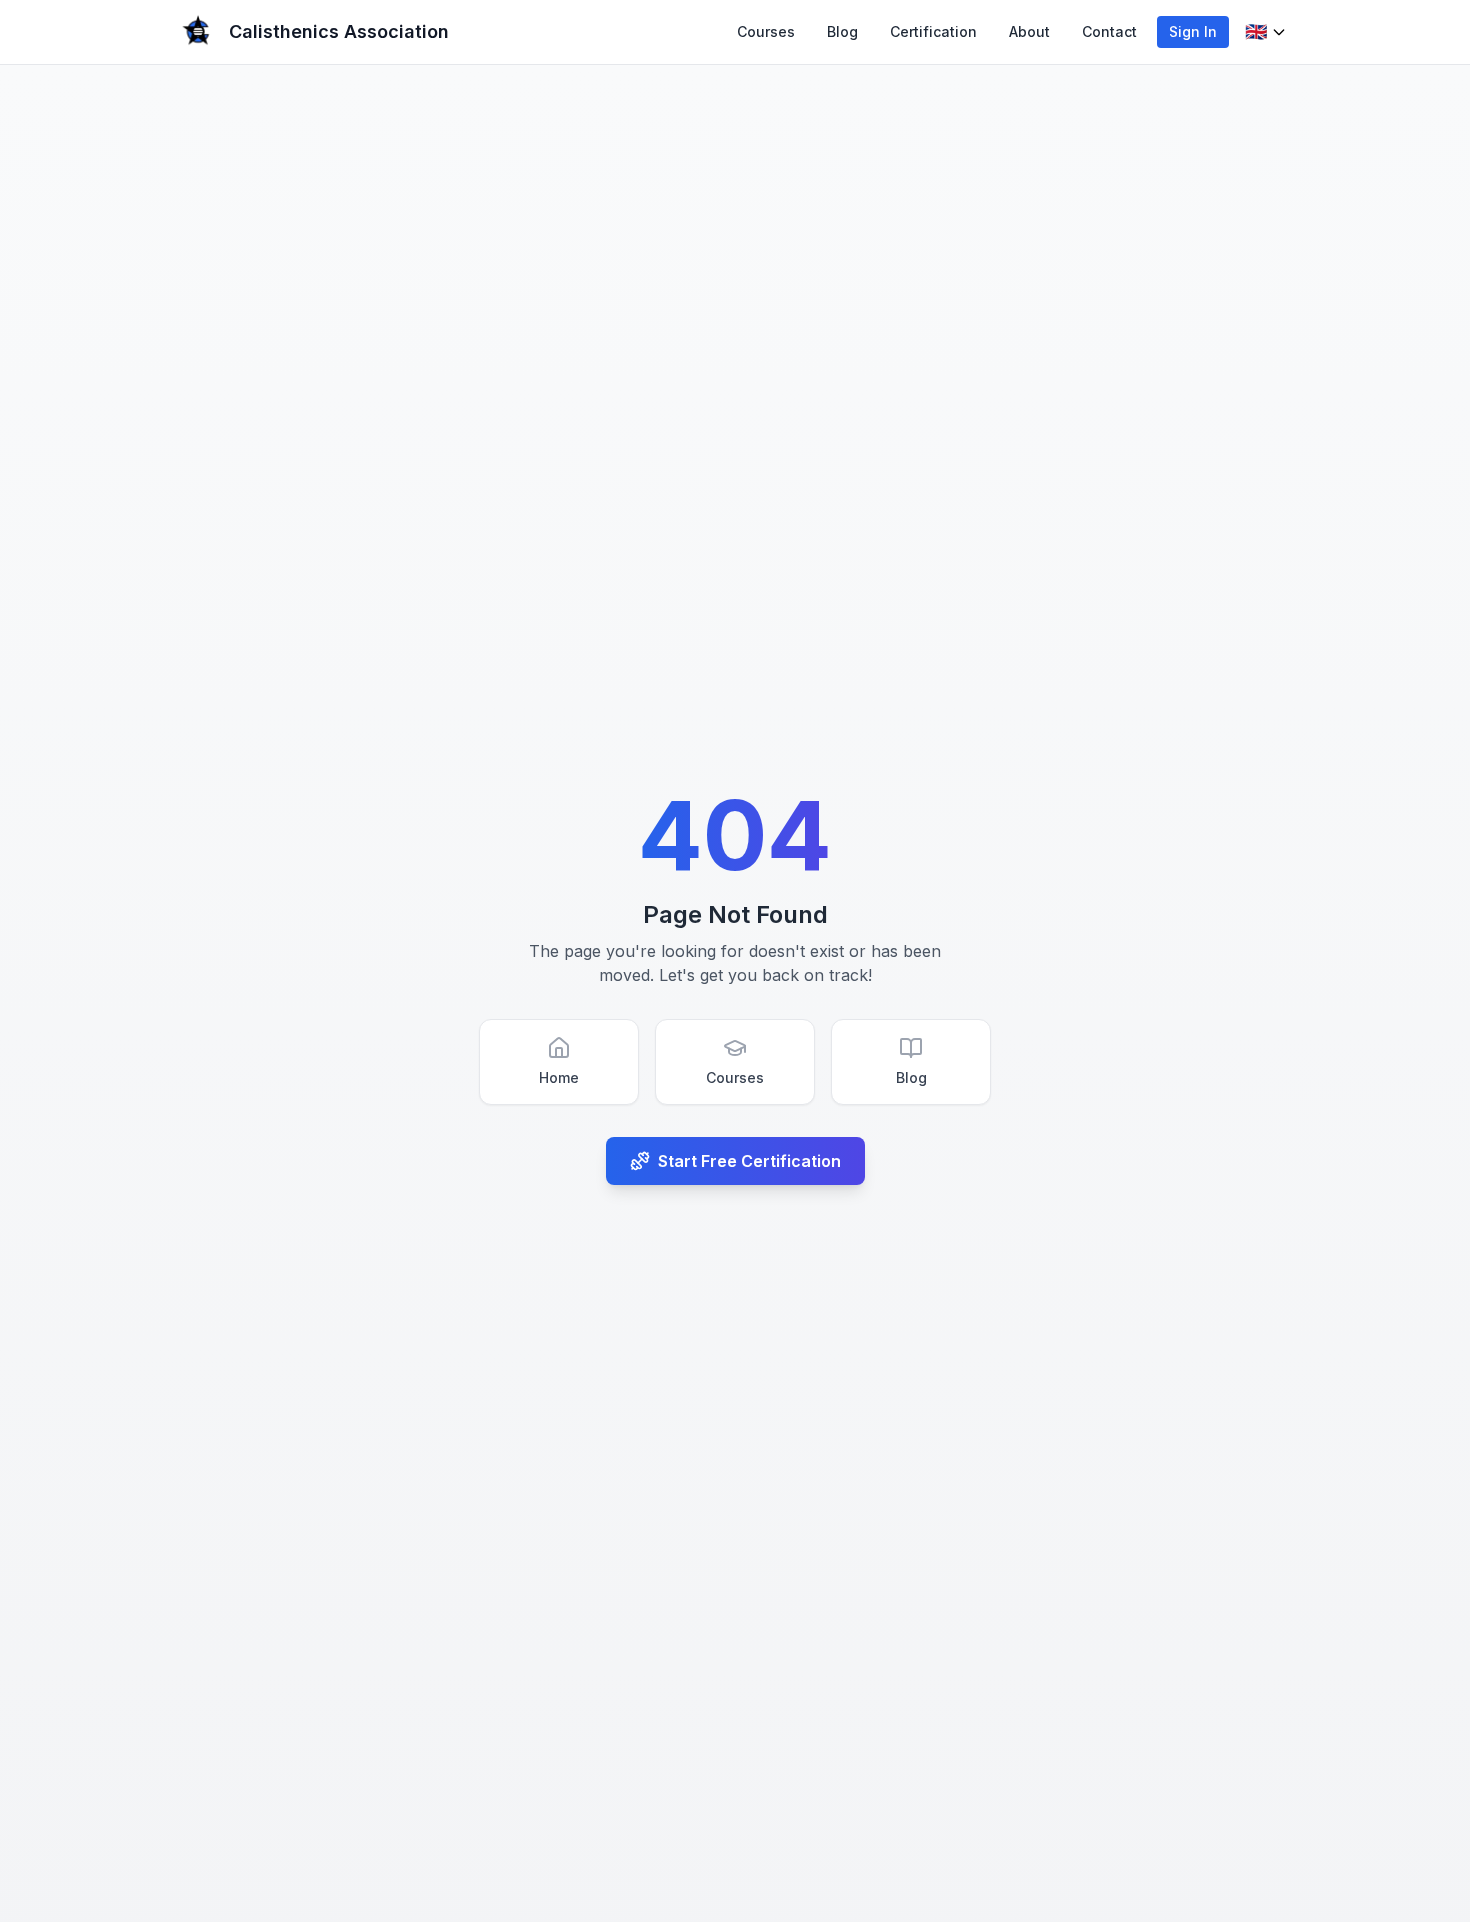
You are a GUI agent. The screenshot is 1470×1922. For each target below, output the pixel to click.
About (1029, 31)
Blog (842, 31)
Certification (933, 31)
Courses (766, 31)
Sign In (1193, 31)
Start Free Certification (749, 1161)
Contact (1109, 31)
